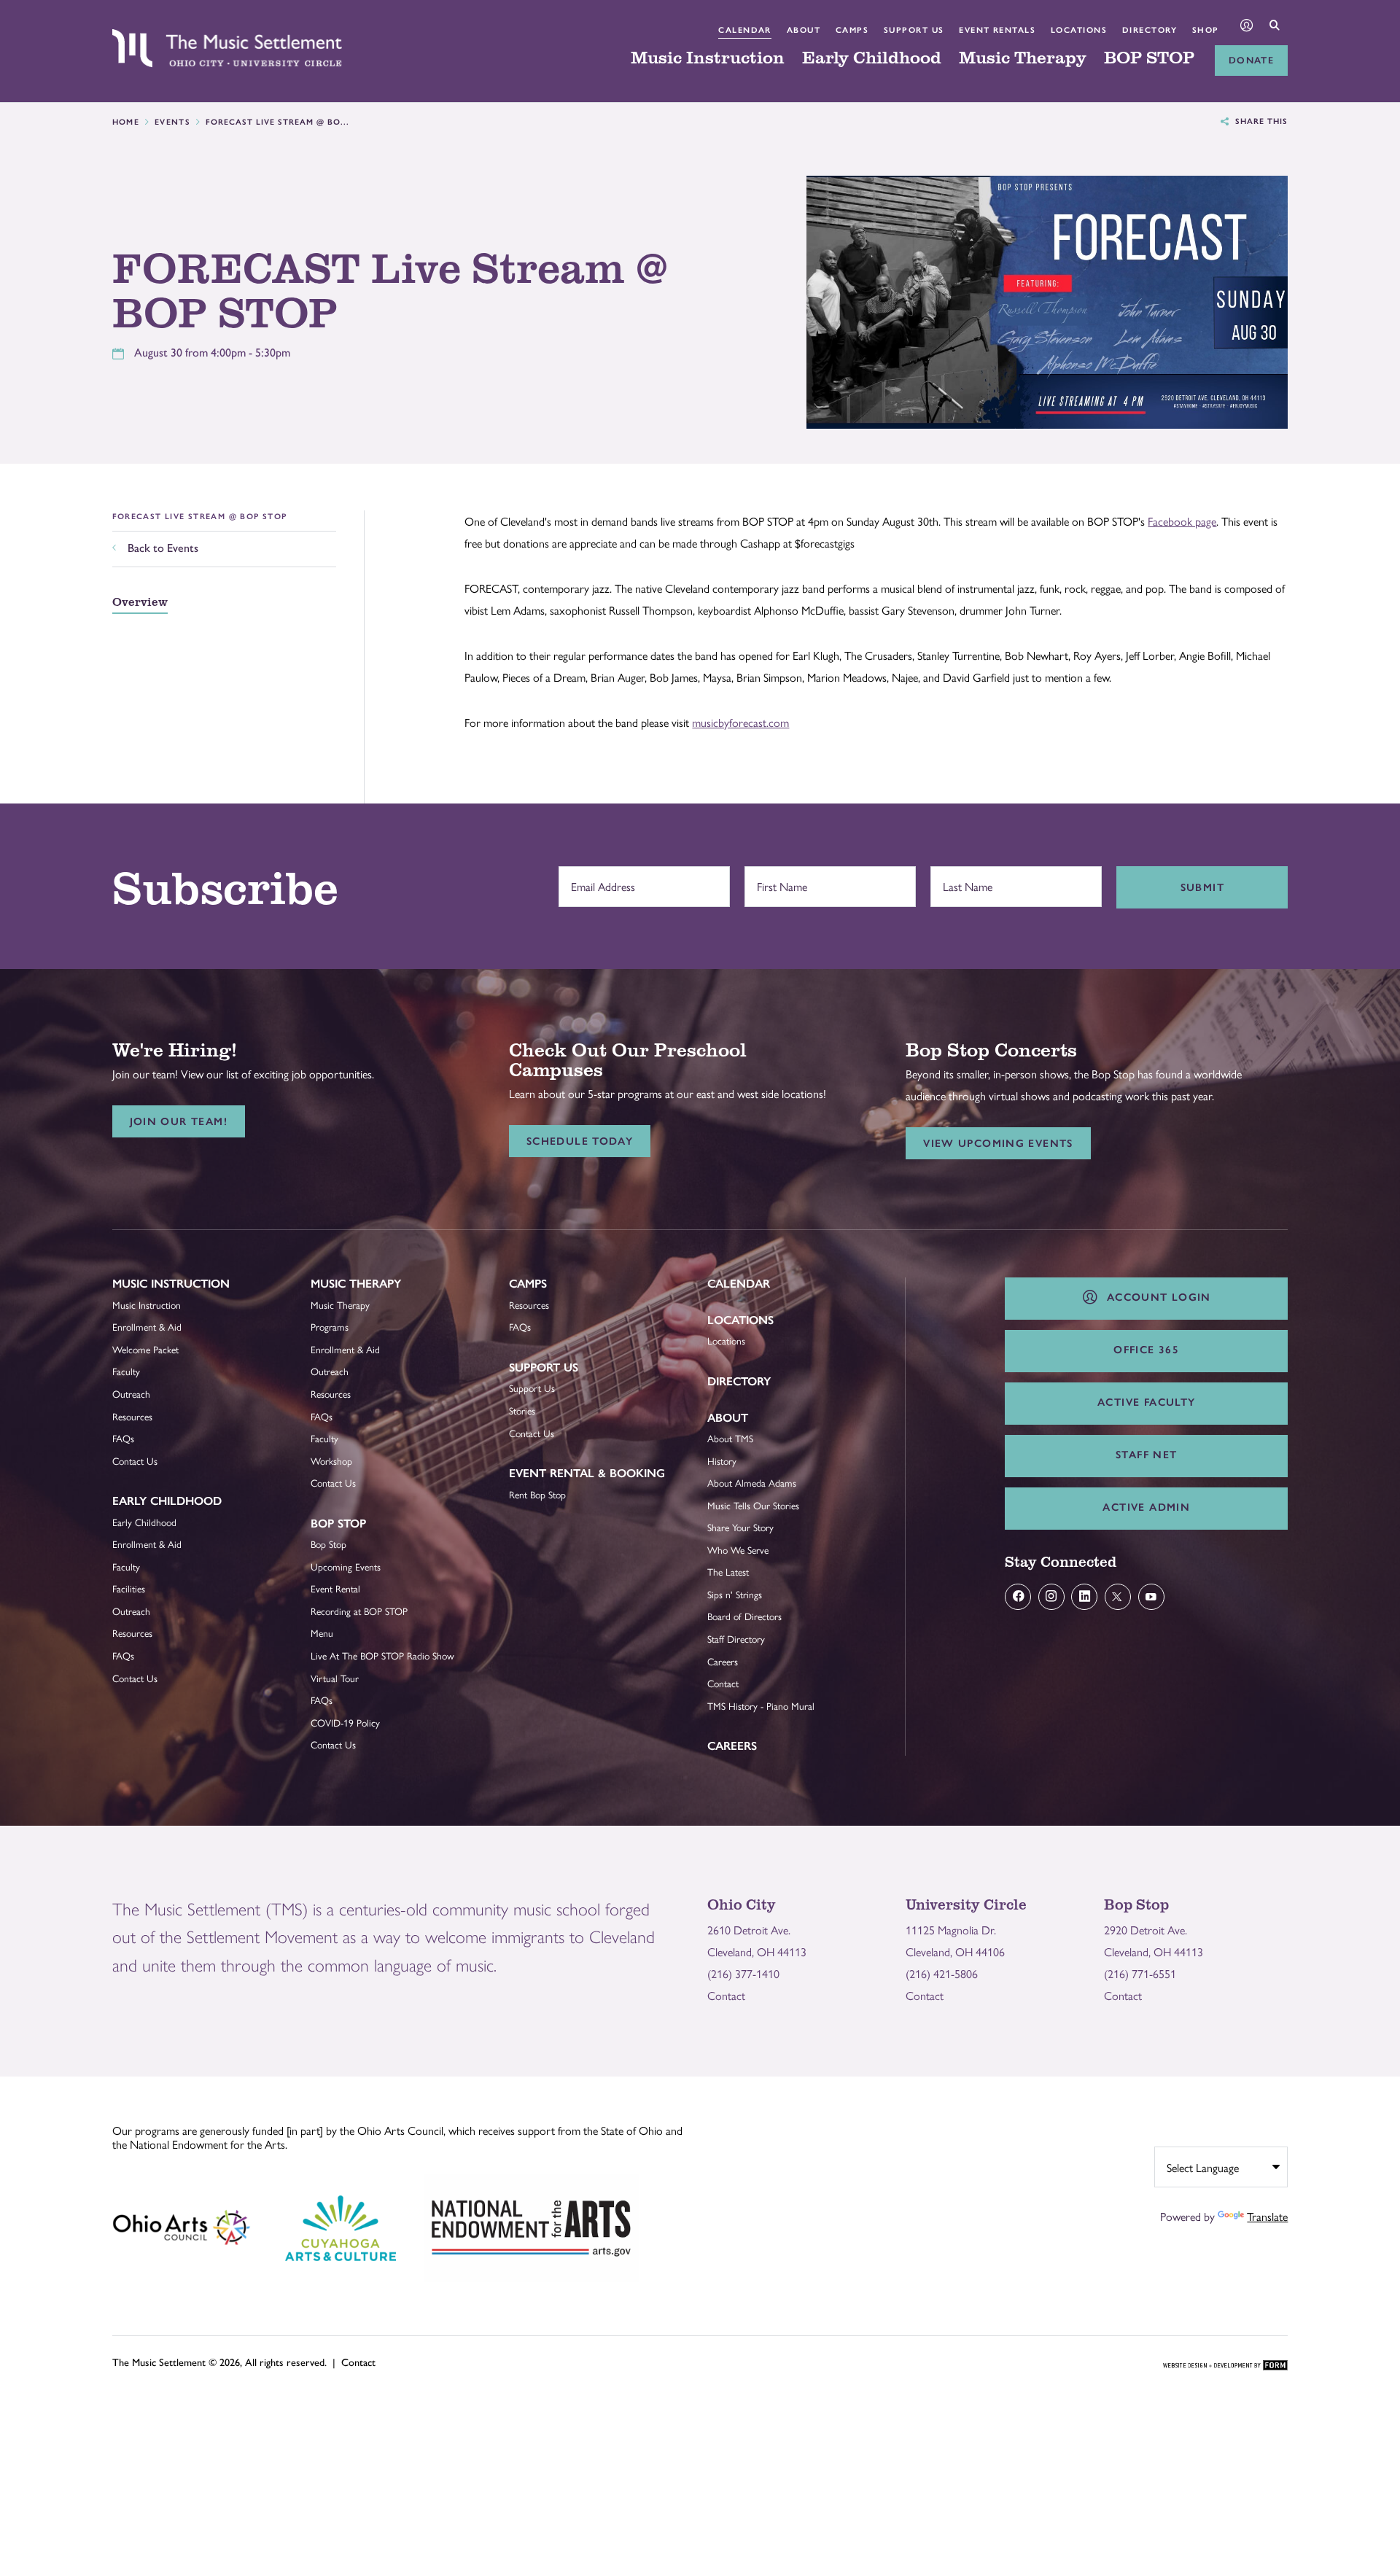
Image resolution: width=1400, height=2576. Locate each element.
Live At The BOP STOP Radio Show (382, 1655)
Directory (1150, 30)
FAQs (123, 1438)
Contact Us (135, 1461)
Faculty (126, 1371)
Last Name (964, 879)
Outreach (131, 1394)
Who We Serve (738, 1550)
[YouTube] (1151, 1597)
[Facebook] (1018, 1597)
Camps (852, 30)
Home (126, 122)
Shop (1206, 30)
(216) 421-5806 (942, 1973)
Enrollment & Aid (147, 1327)
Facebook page (1182, 521)
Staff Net (1146, 1455)
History (722, 1461)
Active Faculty (1146, 1402)
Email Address (599, 879)
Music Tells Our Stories (753, 1505)
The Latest (728, 1572)
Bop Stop (338, 1524)
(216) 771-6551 (1140, 1973)
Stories (522, 1410)
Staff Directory (736, 1639)
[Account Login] (1247, 27)
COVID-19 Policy (345, 1723)
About (804, 30)
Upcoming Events (346, 1567)
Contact (723, 1683)
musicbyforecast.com (740, 722)
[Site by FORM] (1225, 2366)
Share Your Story (740, 1527)
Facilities (129, 1588)
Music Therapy (1023, 58)
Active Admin (1146, 1507)
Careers (723, 1661)
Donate (1251, 60)
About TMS (730, 1438)
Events (172, 122)
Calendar (745, 30)
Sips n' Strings (735, 1594)
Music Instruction (708, 58)
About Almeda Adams (752, 1483)
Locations (1079, 30)
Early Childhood (872, 58)
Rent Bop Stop (537, 1494)
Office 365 (1146, 1350)
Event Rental (335, 1588)
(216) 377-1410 (743, 1973)
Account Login (1155, 1297)
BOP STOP (1149, 58)
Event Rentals (997, 30)
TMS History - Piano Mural (761, 1706)
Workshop (331, 1461)
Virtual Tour (335, 1678)
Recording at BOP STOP (359, 1611)
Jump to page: (152, 1295)
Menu (322, 1633)
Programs (330, 1327)
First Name (778, 879)
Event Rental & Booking (587, 1473)
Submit (1202, 887)
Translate (1267, 2216)
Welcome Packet (145, 1349)
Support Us (914, 30)
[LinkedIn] (1084, 1597)
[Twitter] (1118, 1597)
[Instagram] (1051, 1597)
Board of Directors (744, 1616)
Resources (132, 1416)
